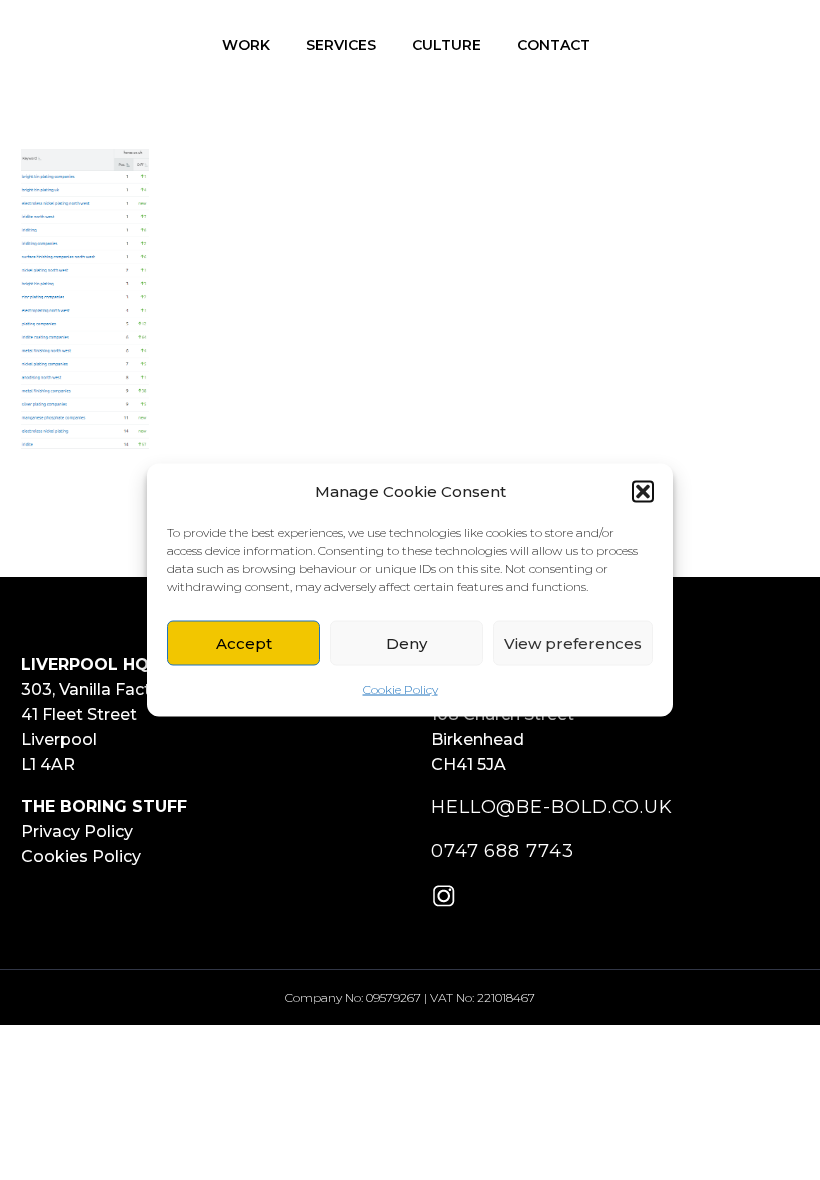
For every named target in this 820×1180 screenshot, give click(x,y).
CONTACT (553, 45)
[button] (643, 491)
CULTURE (446, 45)
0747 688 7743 (502, 851)
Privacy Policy (77, 831)
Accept (244, 642)
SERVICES (341, 45)
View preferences (573, 642)
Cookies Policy (81, 856)
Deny (406, 642)
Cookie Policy (400, 689)
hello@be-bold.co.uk (552, 807)
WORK (246, 45)
